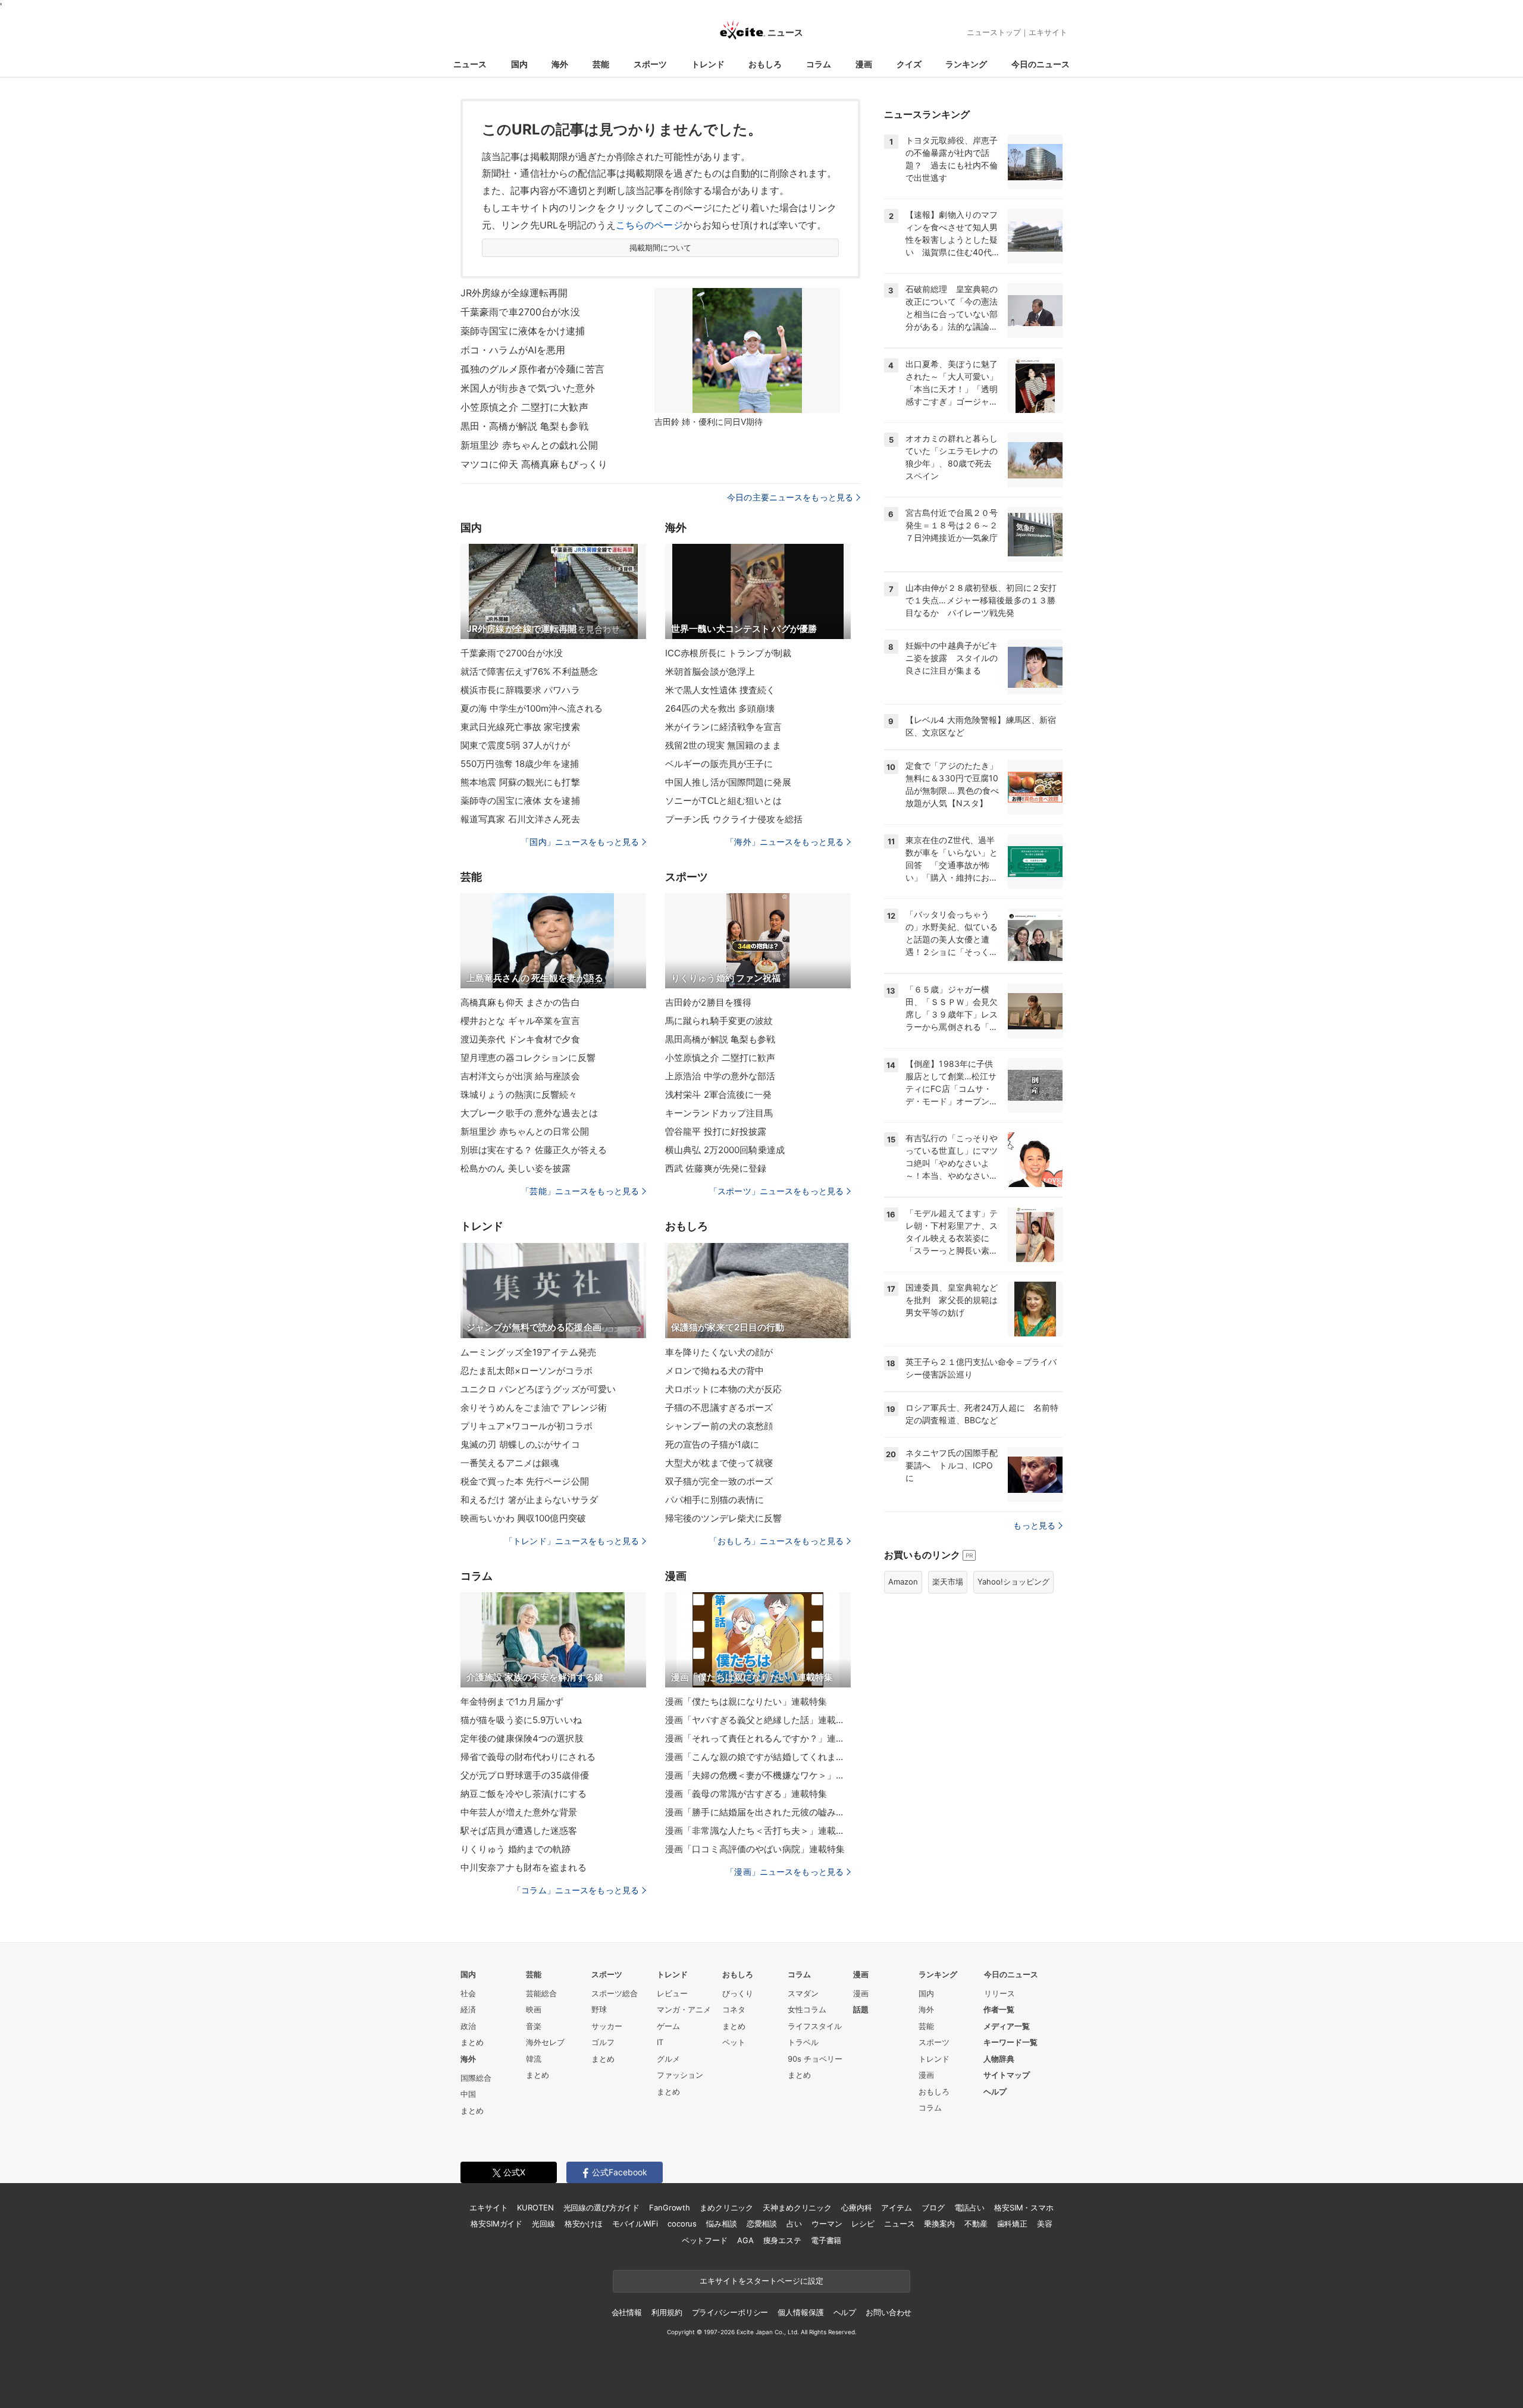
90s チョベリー (815, 2059)
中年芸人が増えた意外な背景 (519, 1812)
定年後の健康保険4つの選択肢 (522, 1738)
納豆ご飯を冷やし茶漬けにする (524, 1794)
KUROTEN (535, 2207)
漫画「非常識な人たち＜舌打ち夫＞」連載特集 (758, 1831)
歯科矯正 (1012, 2224)
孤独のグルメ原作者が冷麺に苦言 (532, 369)
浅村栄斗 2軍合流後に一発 (719, 1095)
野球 (599, 2009)
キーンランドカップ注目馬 (719, 1113)
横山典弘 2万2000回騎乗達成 (725, 1150)
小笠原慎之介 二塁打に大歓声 (524, 407)
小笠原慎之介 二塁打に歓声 (720, 1058)
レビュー (672, 1993)
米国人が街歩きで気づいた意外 (528, 388)
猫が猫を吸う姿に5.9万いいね (521, 1720)
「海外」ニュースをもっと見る (785, 842)
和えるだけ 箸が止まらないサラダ (529, 1500)
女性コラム (807, 2009)
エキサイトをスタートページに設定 (761, 2281)
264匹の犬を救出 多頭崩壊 (720, 708)
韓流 (534, 2059)
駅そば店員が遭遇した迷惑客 (519, 1831)
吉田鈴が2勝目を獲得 (708, 1002)
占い (794, 2224)
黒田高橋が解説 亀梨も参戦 (720, 1039)
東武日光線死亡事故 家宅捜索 (520, 727)
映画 (534, 2009)
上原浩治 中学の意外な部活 (720, 1076)
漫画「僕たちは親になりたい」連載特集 (746, 1701)
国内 (519, 64)
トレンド (708, 64)
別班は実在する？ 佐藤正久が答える (534, 1150)
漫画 (864, 64)
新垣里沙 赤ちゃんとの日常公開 (525, 1131)
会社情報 (627, 2312)
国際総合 (476, 2078)
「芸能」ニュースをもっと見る (580, 1191)
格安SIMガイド (496, 2224)
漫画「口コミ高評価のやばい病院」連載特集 (755, 1849)
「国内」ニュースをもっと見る (580, 842)
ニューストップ (994, 32)
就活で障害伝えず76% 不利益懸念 (529, 671)
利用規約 (667, 2312)
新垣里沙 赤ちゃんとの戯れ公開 (529, 445)
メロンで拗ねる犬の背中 (715, 1371)
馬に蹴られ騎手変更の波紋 (719, 1021)
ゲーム (668, 2026)
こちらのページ (649, 225)
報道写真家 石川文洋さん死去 (520, 819)
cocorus (682, 2224)
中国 (468, 2094)
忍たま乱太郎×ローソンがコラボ (527, 1371)
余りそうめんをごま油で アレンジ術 (534, 1407)
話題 (861, 2009)
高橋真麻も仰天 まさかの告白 (520, 1002)
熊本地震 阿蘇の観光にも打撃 (520, 782)
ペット (734, 2042)
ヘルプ (995, 2091)
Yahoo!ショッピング (1013, 1582)
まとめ (472, 2042)
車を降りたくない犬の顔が (719, 1352)
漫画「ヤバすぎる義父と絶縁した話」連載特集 (758, 1720)
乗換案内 (939, 2224)
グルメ (668, 2059)
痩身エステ (782, 2240)
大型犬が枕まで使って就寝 (719, 1463)
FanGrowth (670, 2207)
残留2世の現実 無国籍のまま (723, 745)
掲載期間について (661, 248)
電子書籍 (826, 2240)
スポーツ (650, 64)
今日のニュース (1041, 64)
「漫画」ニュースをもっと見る (785, 1872)
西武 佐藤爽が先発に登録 (716, 1168)
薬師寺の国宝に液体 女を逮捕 (520, 801)
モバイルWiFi (635, 2224)
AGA (745, 2240)
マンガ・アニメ (684, 2009)
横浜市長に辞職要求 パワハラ (520, 690)
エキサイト (1048, 32)
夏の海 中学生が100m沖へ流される (532, 708)
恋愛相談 (762, 2224)
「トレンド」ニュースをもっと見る (572, 1541)
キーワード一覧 (1010, 2042)
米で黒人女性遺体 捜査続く (720, 690)
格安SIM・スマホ (1024, 2207)
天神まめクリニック (797, 2207)
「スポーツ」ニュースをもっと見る (776, 1191)
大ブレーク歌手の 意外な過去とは (529, 1113)
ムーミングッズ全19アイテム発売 (528, 1352)
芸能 (601, 64)
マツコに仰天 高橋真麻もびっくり (534, 464)
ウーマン (827, 2224)
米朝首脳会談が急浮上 (710, 671)
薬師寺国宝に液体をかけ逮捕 (523, 331)
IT (660, 2042)
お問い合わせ (889, 2312)
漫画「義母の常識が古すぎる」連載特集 (746, 1794)
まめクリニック (726, 2207)
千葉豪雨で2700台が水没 (512, 653)
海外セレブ (545, 2042)
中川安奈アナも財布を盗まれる (524, 1867)
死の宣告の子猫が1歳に (712, 1444)
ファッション (680, 2075)
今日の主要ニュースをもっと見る (790, 497)
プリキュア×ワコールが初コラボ (527, 1426)
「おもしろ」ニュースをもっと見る (776, 1541)
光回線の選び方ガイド (602, 2207)
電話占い (969, 2207)
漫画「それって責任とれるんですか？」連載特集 (758, 1738)
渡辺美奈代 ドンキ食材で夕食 (520, 1039)
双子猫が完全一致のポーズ (719, 1481)
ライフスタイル (815, 2026)
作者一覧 (999, 2009)
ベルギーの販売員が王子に (719, 764)
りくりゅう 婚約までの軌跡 (516, 1849)
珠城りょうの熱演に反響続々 (519, 1095)
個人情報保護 (800, 2312)
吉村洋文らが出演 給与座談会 (520, 1076)
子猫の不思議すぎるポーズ (719, 1407)
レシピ (863, 2224)
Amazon (903, 1582)
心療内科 (856, 2207)
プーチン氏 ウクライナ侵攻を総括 (734, 819)
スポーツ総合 (615, 1993)
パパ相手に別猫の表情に (715, 1500)
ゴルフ (603, 2042)
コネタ (734, 2009)
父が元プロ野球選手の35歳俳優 (525, 1775)
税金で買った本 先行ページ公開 (525, 1481)
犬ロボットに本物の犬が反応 (724, 1389)
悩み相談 (721, 2224)
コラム (819, 64)
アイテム (896, 2207)
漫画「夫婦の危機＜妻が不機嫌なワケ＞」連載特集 (758, 1775)
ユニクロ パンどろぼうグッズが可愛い (538, 1389)
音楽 (534, 2026)
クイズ (909, 64)
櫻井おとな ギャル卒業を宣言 (520, 1021)
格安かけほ (584, 2224)
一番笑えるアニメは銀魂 (510, 1463)
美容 (1045, 2224)
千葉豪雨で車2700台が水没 (520, 312)
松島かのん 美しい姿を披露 (516, 1168)
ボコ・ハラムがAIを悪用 (513, 350)
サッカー (607, 2026)
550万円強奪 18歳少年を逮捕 (520, 764)
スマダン (803, 1993)
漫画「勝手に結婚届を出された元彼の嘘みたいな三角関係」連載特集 (758, 1812)
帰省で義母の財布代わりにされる (528, 1757)
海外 (560, 64)
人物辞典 (999, 2059)
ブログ (933, 2207)
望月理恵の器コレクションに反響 (528, 1058)
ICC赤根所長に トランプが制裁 (728, 653)
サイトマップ (1007, 2075)
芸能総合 (541, 1993)
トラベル (803, 2042)
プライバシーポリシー (730, 2312)
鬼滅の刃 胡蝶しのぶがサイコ (520, 1444)
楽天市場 (948, 1582)
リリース (999, 1993)
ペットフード (705, 2240)
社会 (468, 1993)
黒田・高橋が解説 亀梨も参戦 (524, 426)
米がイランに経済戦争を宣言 (724, 727)
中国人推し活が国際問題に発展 (728, 782)
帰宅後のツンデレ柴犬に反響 (724, 1518)
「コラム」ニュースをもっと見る (576, 1890)
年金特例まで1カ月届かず (512, 1701)
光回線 (543, 2224)
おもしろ (765, 64)
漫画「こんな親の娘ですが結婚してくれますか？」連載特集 (758, 1757)
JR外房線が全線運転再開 (514, 293)
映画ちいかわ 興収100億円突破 (523, 1518)
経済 (468, 2009)
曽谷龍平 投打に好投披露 (716, 1131)
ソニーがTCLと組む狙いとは (723, 801)
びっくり (738, 1993)
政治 (468, 2026)
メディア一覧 (1007, 2026)
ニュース (470, 64)
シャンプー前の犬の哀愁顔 (719, 1426)
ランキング (966, 64)
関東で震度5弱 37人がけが (515, 745)
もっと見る (1034, 1525)
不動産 (976, 2224)
